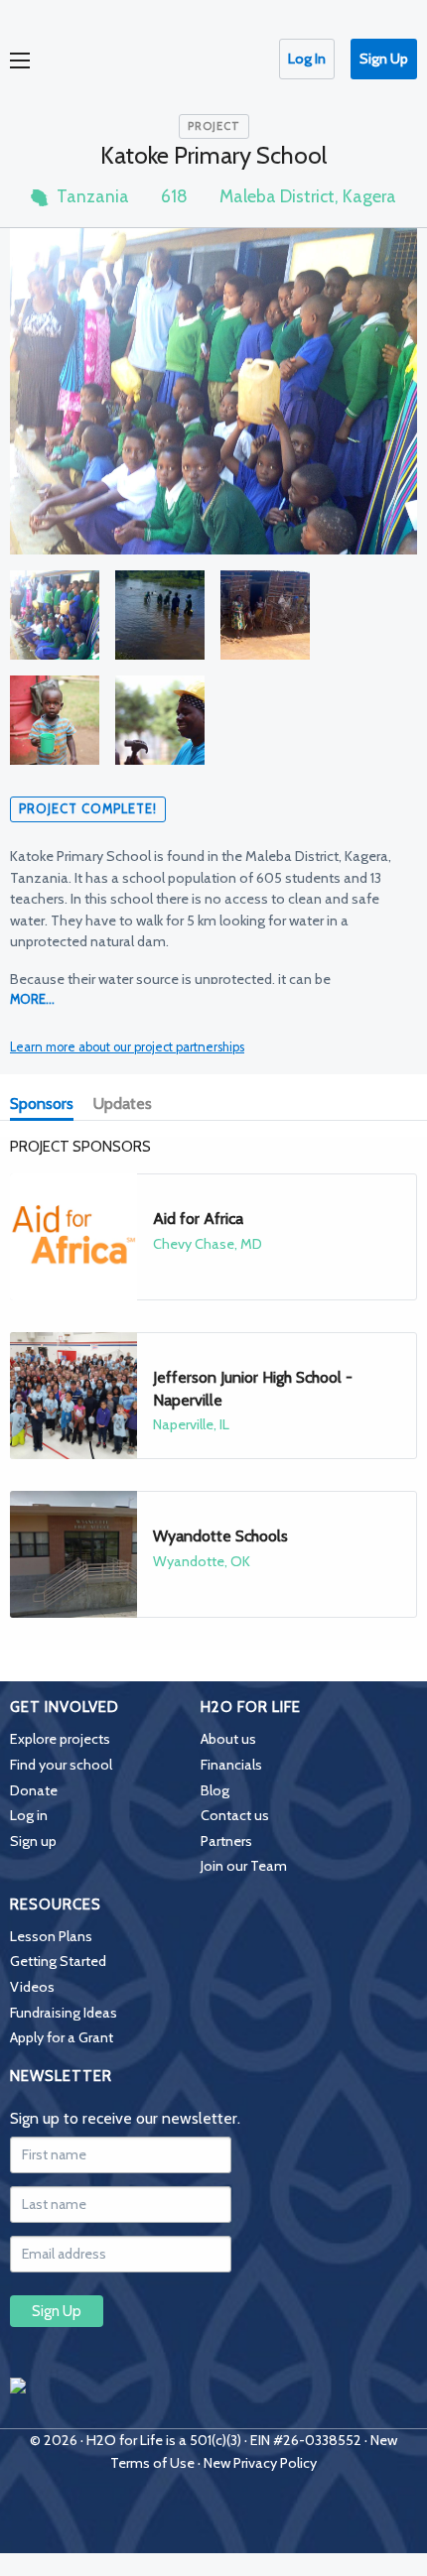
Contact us (235, 1815)
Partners (226, 1841)
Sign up (33, 1841)
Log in (29, 1815)
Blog (215, 1790)
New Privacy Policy (260, 2463)
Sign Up (384, 59)
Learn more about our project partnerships (127, 1047)
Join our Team (244, 1866)
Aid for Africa (198, 1219)
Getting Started (58, 1961)
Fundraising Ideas (64, 2013)
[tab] (46, 1106)
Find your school (61, 1765)
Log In (307, 59)
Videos (32, 1987)
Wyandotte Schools (220, 1536)
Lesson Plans (51, 1936)
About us (228, 1739)
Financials (231, 1765)
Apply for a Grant (62, 2037)
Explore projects (60, 1739)
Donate (34, 1790)
